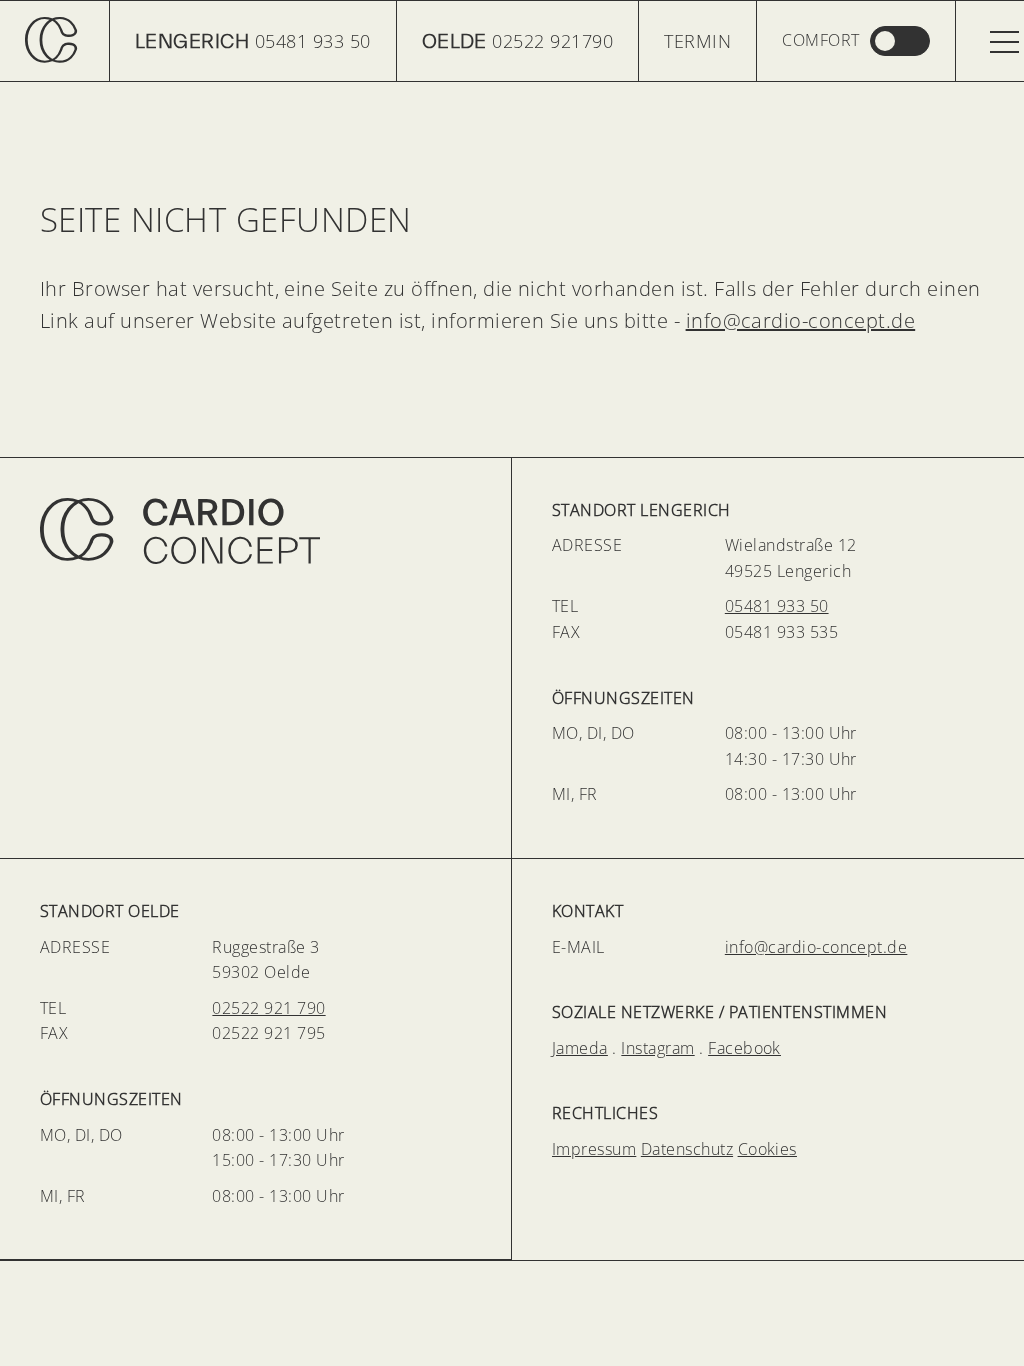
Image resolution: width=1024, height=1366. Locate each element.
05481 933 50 (253, 41)
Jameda (580, 1048)
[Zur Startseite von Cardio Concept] (255, 531)
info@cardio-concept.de (801, 320)
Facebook (744, 1048)
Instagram (657, 1048)
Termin (697, 41)
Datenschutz (687, 1149)
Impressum (594, 1149)
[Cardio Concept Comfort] (855, 41)
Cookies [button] (767, 1149)
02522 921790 (518, 41)
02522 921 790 (268, 1008)
